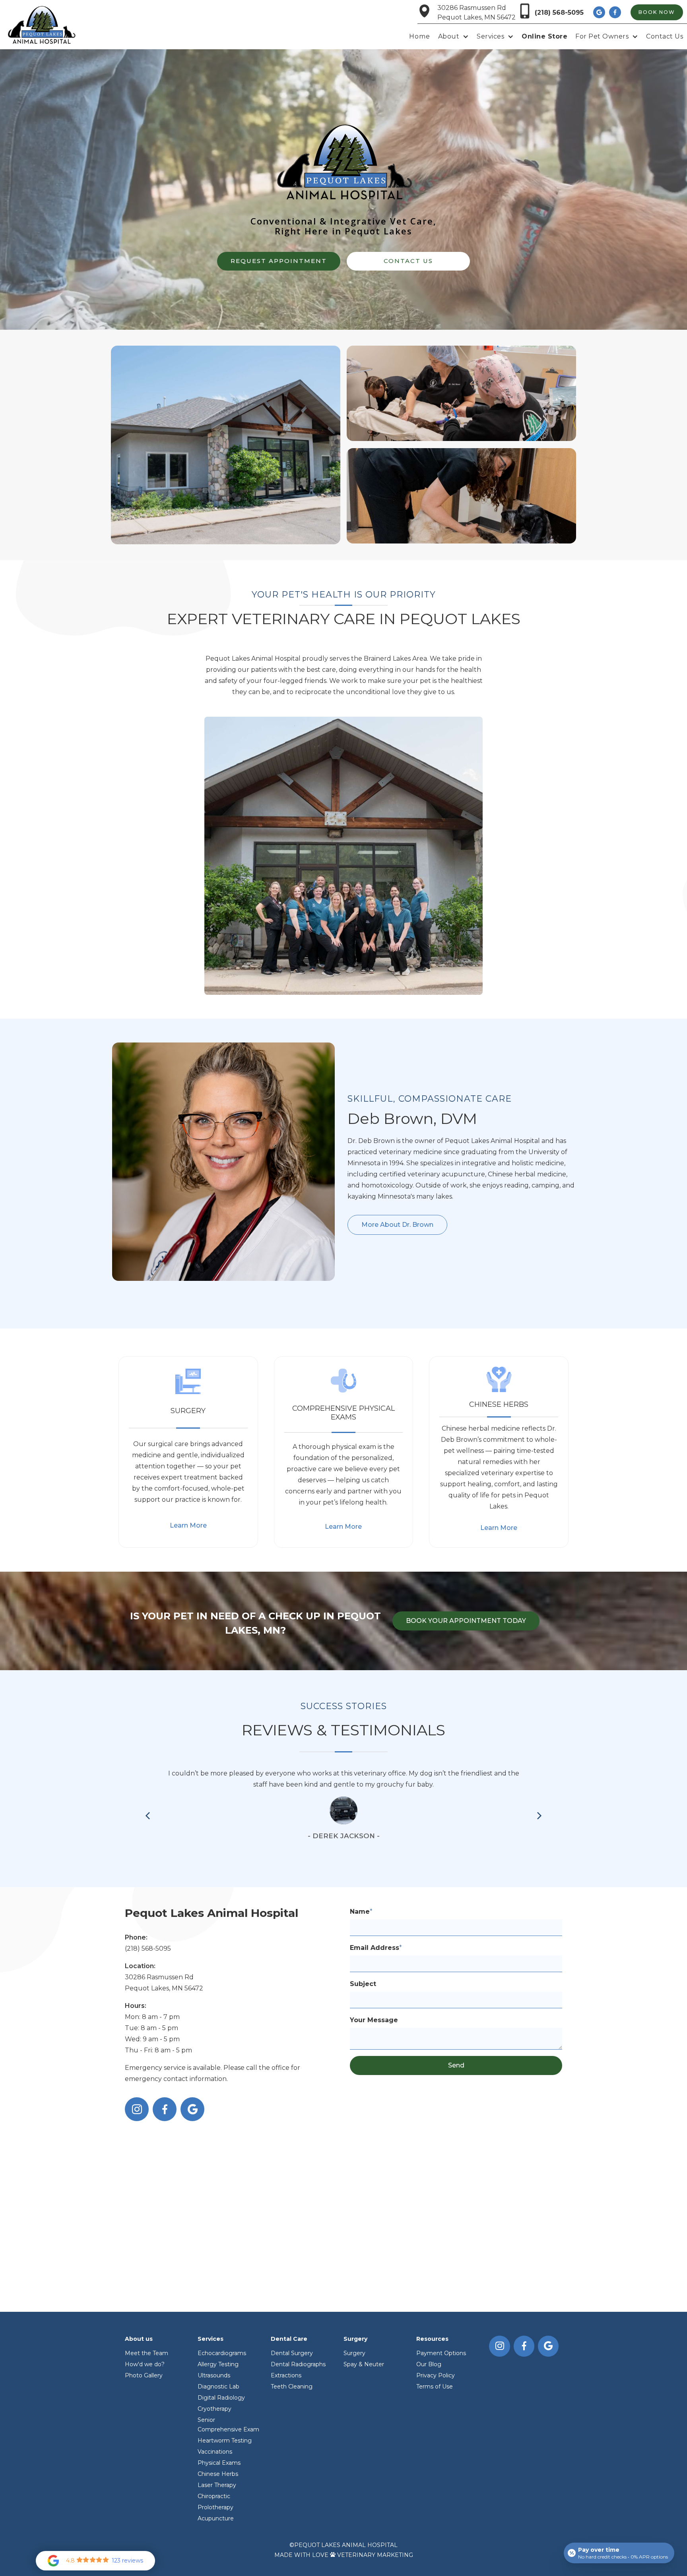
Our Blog (429, 2364)
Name (361, 1912)
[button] (454, 37)
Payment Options (441, 2353)
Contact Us (665, 36)
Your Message (374, 2020)
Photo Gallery (144, 2375)
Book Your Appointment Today (466, 1621)
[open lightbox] (226, 445)
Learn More (188, 1525)
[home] (41, 24)
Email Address (376, 1948)
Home (420, 36)
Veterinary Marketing (375, 2555)
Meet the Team (147, 2353)
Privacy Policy (436, 2375)
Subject (363, 1984)
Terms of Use (435, 2386)
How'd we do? (145, 2364)
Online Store (544, 36)
